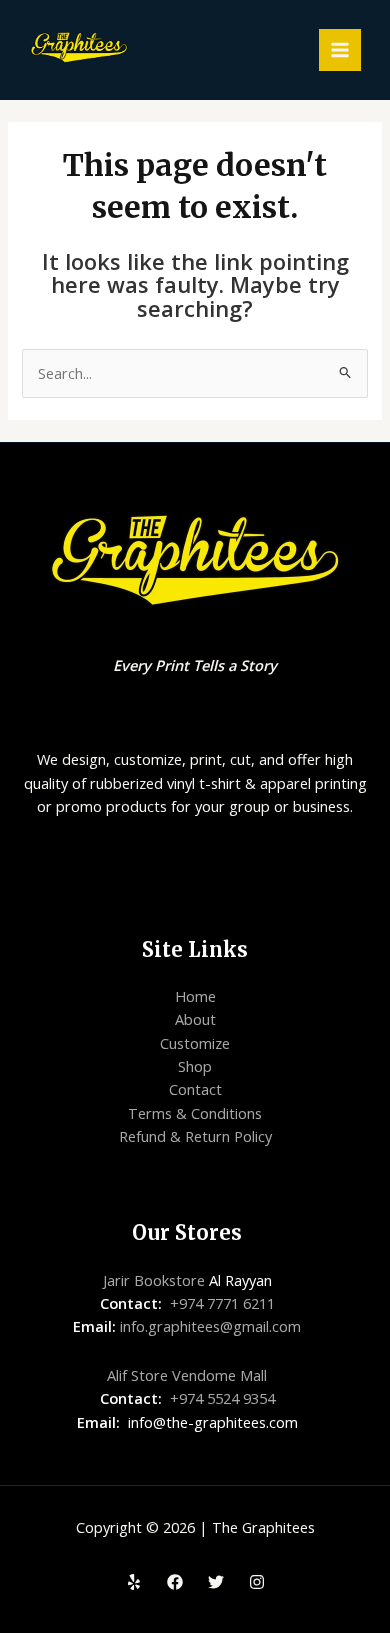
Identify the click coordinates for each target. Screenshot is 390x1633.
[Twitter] (216, 1582)
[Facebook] (175, 1582)
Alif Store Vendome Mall (187, 1375)
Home (195, 996)
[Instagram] (257, 1582)
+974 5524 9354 (222, 1398)
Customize (195, 1043)
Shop (195, 1066)
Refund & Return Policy (195, 1136)
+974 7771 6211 (222, 1303)
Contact (195, 1089)
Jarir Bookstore (154, 1280)
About (195, 1019)
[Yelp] (134, 1582)
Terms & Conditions (195, 1113)
